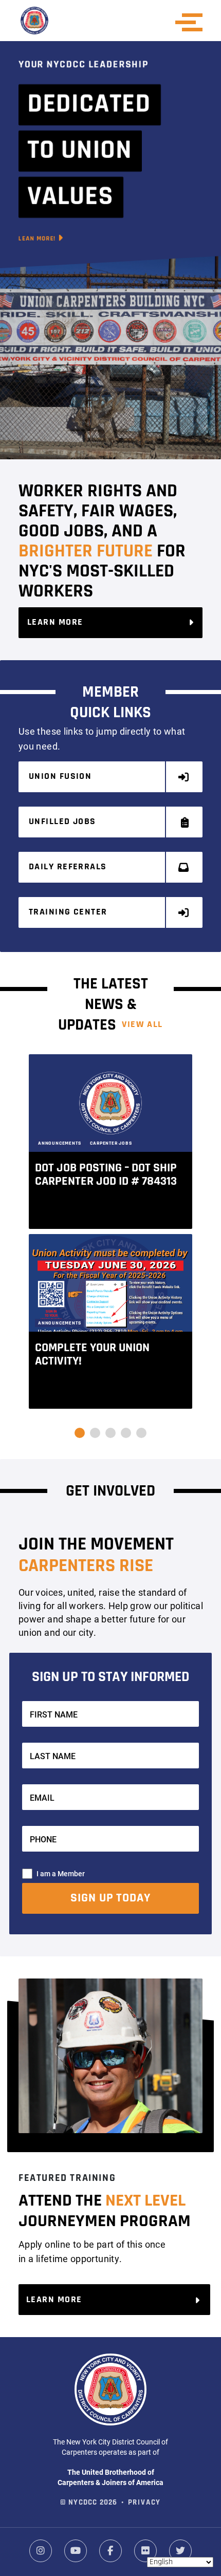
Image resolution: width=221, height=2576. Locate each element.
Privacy (145, 2503)
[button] (80, 1433)
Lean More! (38, 239)
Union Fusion (60, 777)
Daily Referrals (68, 867)
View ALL (142, 1025)
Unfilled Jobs (62, 822)
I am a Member (61, 1873)
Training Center (68, 912)
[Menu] (192, 22)
